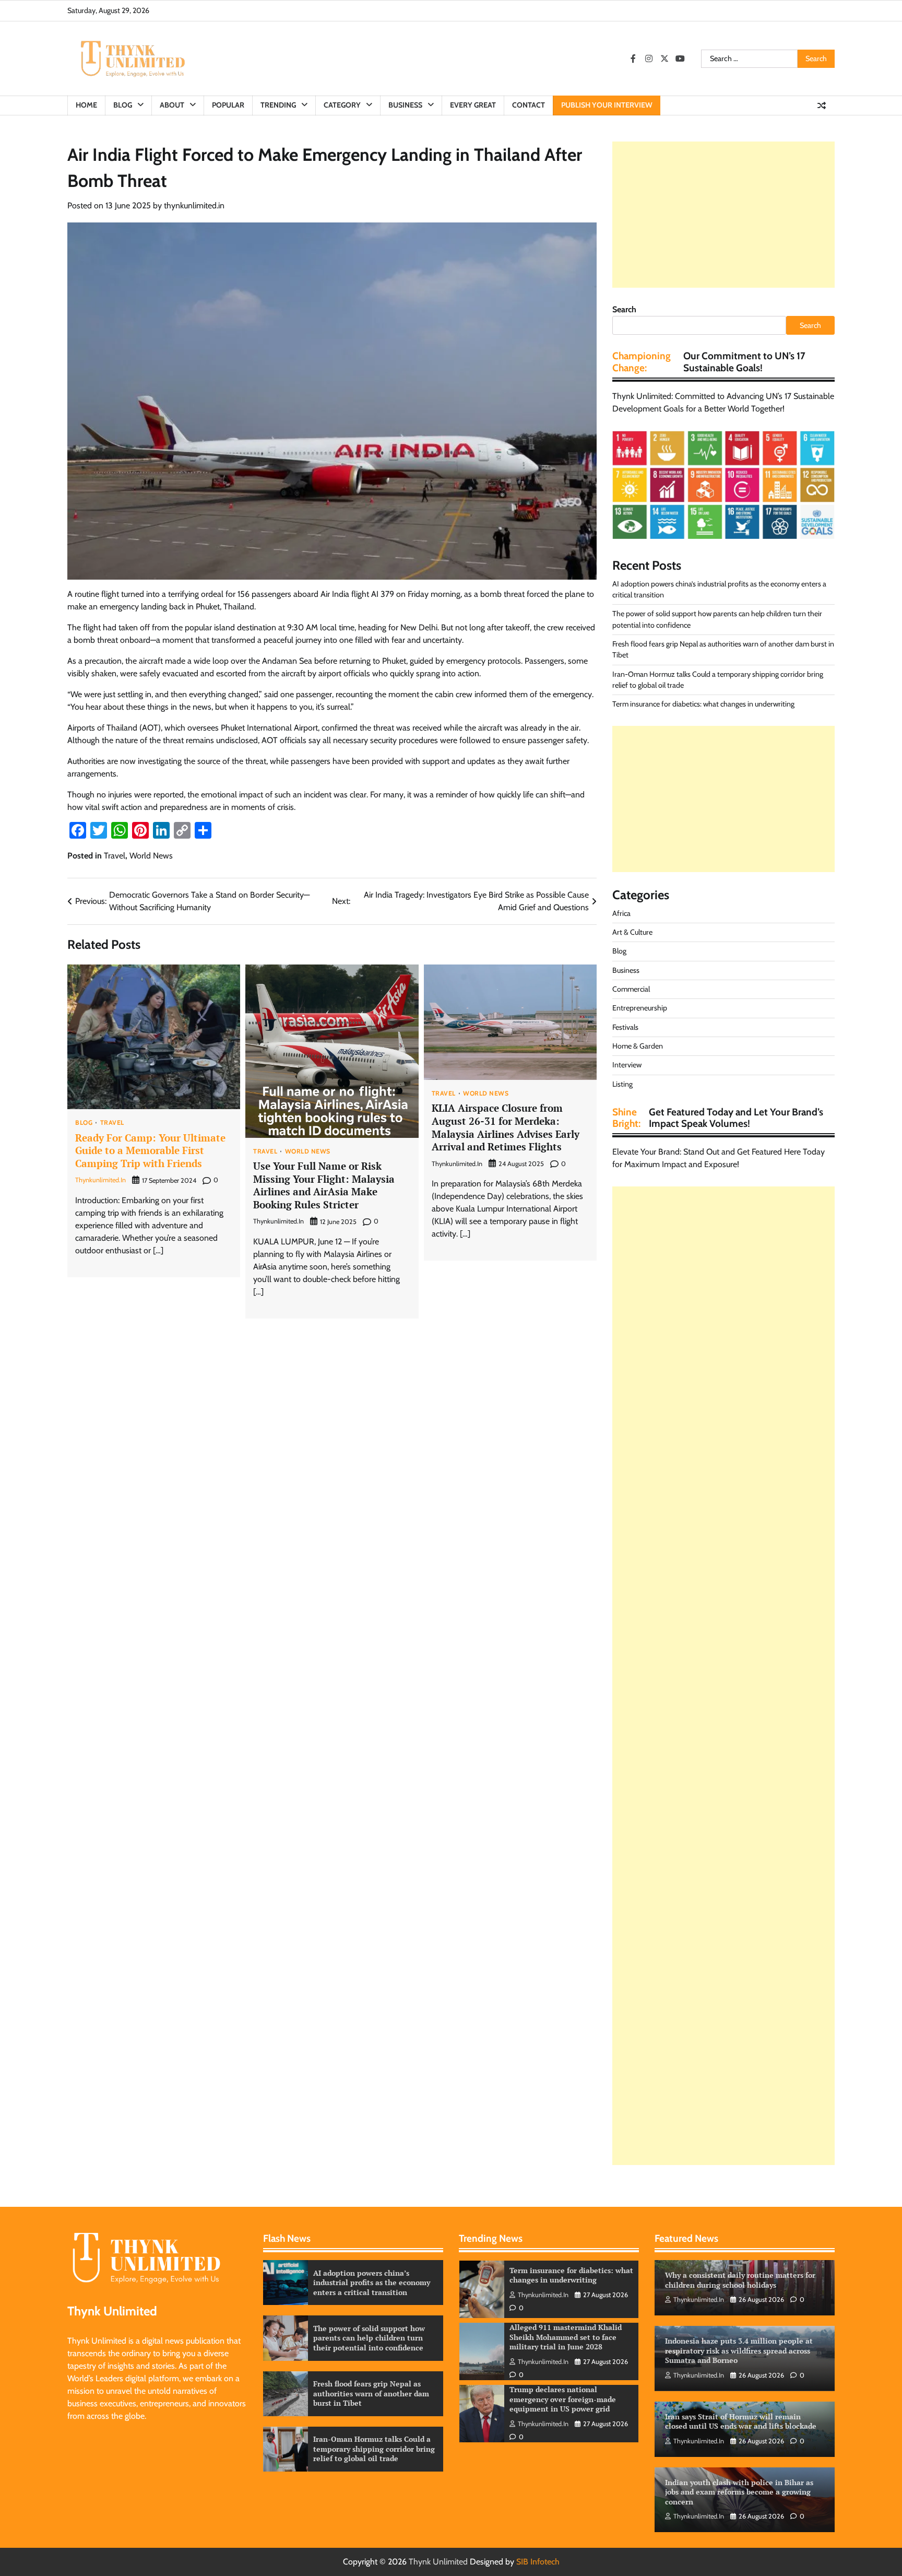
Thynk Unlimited (438, 2562)
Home (86, 105)
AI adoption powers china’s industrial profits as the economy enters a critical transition (372, 2283)
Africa (621, 913)
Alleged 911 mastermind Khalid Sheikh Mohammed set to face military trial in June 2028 (566, 2275)
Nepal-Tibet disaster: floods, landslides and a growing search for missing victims (566, 2399)
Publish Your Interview (607, 105)
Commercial (631, 989)
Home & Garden (638, 1046)
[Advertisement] (723, 215)
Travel (115, 856)
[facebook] (633, 58)
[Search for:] (749, 59)
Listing (622, 1084)
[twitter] (664, 58)
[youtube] (680, 58)
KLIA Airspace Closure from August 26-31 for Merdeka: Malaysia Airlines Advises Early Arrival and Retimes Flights (506, 1127)
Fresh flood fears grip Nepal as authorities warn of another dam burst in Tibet (371, 2393)
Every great (473, 105)
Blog (123, 105)
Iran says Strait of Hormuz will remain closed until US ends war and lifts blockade (741, 2421)
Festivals (625, 1027)
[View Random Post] (822, 105)
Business (405, 105)
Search (624, 309)
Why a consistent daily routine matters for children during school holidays (740, 2280)
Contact (529, 105)
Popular (228, 105)
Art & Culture (632, 932)
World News (151, 856)
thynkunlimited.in (194, 205)
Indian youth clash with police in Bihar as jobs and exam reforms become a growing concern (739, 2492)
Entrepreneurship (640, 1008)
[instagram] (649, 58)
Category (342, 105)
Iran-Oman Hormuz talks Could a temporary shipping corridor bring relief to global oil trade (374, 2449)
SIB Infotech (538, 2562)
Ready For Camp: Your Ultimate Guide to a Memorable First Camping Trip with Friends (150, 1151)
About (172, 105)
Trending (278, 105)
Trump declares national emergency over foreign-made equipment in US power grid (563, 2337)
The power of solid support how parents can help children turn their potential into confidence (369, 2338)
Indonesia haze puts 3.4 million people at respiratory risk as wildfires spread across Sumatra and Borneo (739, 2350)
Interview (627, 1065)
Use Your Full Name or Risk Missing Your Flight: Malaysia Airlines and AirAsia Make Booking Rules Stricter (324, 1185)
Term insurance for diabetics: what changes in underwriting (703, 704)
